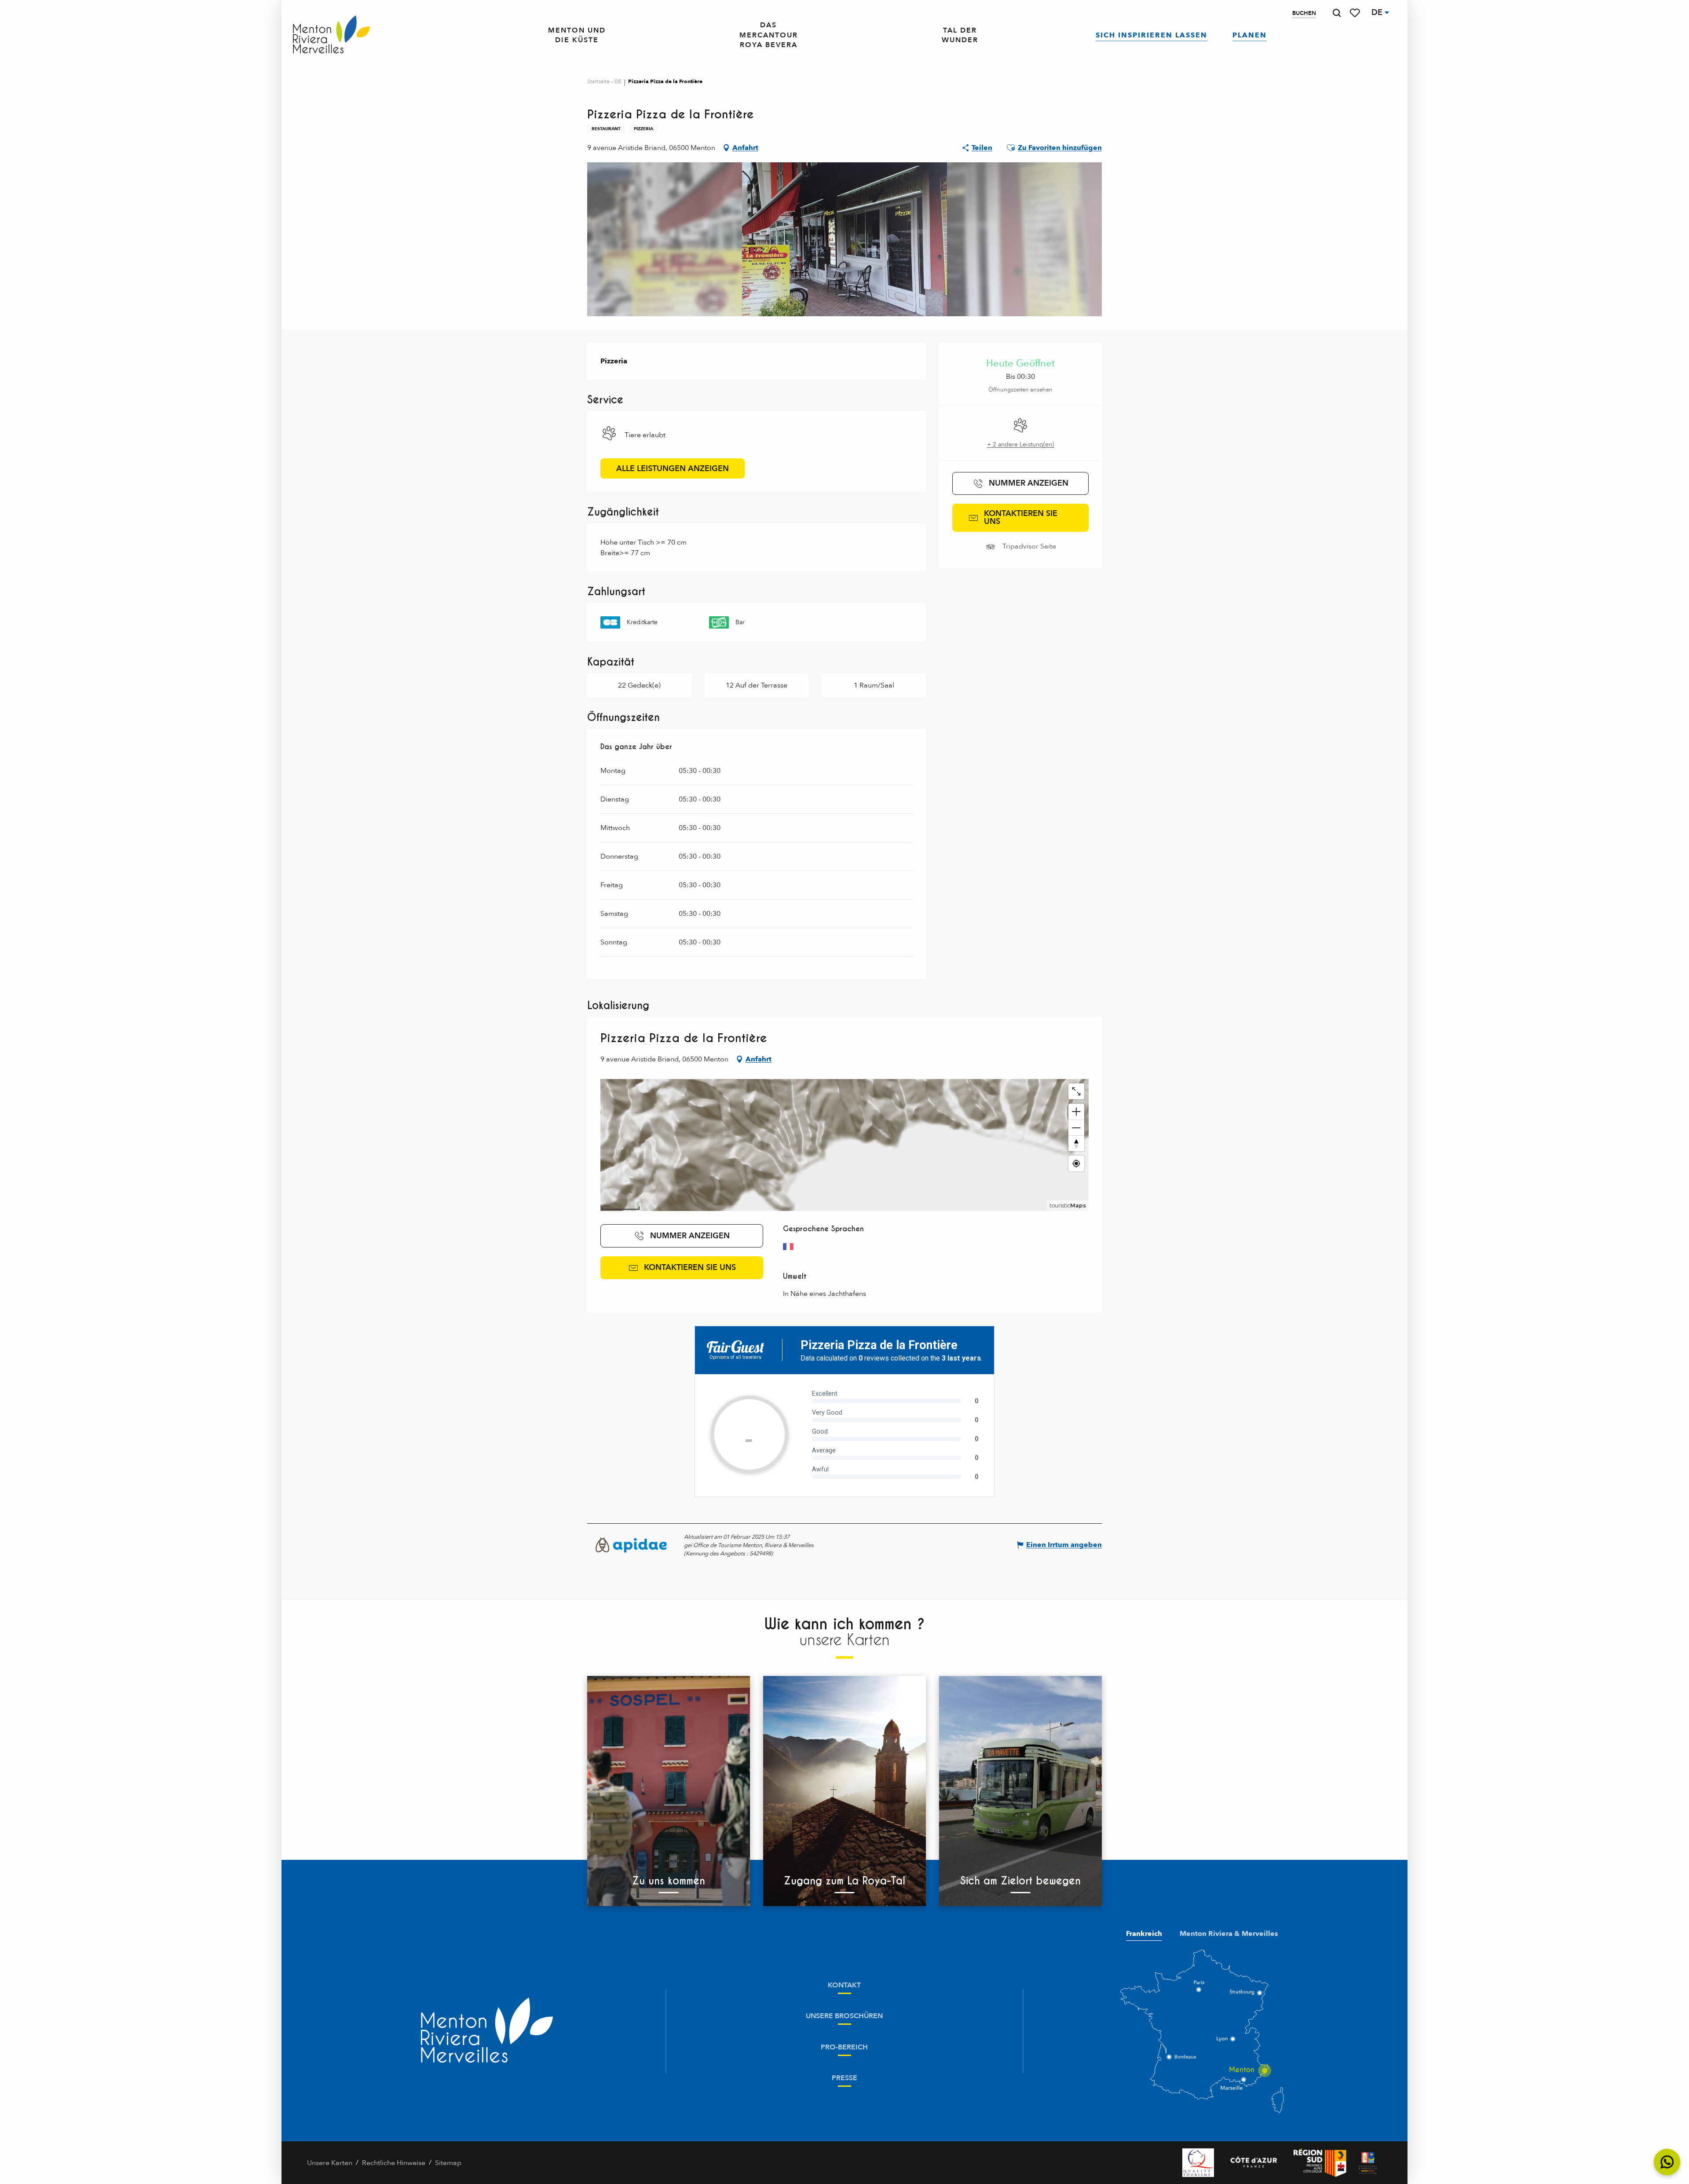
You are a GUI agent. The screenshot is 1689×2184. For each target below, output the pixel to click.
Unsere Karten (330, 2163)
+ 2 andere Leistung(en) (1020, 444)
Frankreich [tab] (1144, 1934)
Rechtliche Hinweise (394, 2163)
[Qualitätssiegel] (1198, 2163)
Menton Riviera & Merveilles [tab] (1229, 1934)
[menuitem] (331, 35)
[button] (1337, 13)
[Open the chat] (1667, 2162)
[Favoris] (1356, 13)
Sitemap (448, 2163)
